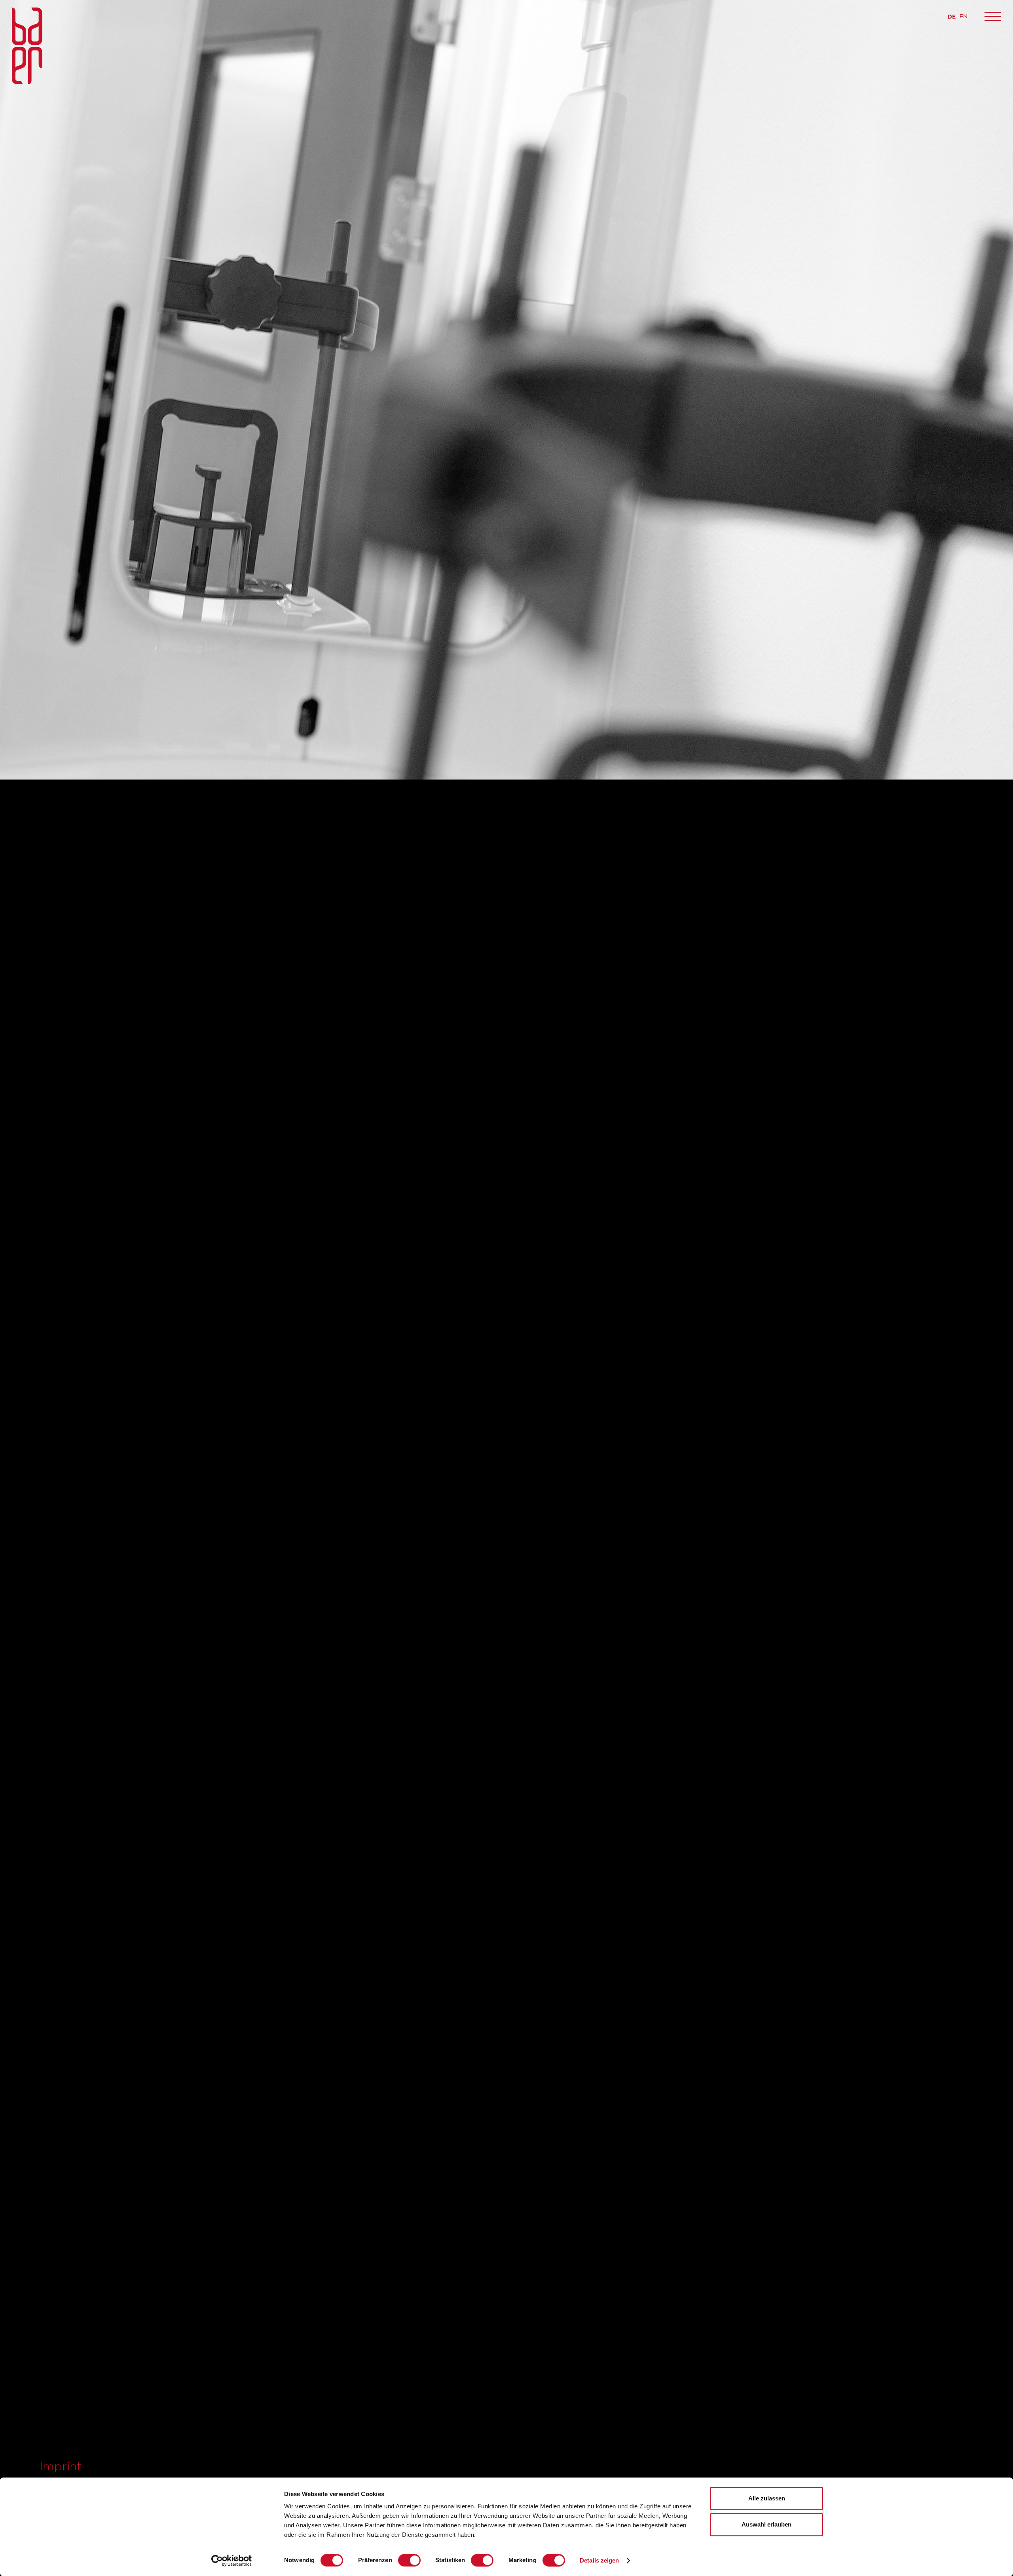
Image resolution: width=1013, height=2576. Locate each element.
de (952, 16)
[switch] (409, 2560)
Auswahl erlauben (766, 2524)
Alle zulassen (767, 2498)
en (964, 16)
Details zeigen (599, 2560)
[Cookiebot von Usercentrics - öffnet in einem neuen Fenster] (232, 2561)
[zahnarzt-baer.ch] (27, 47)
